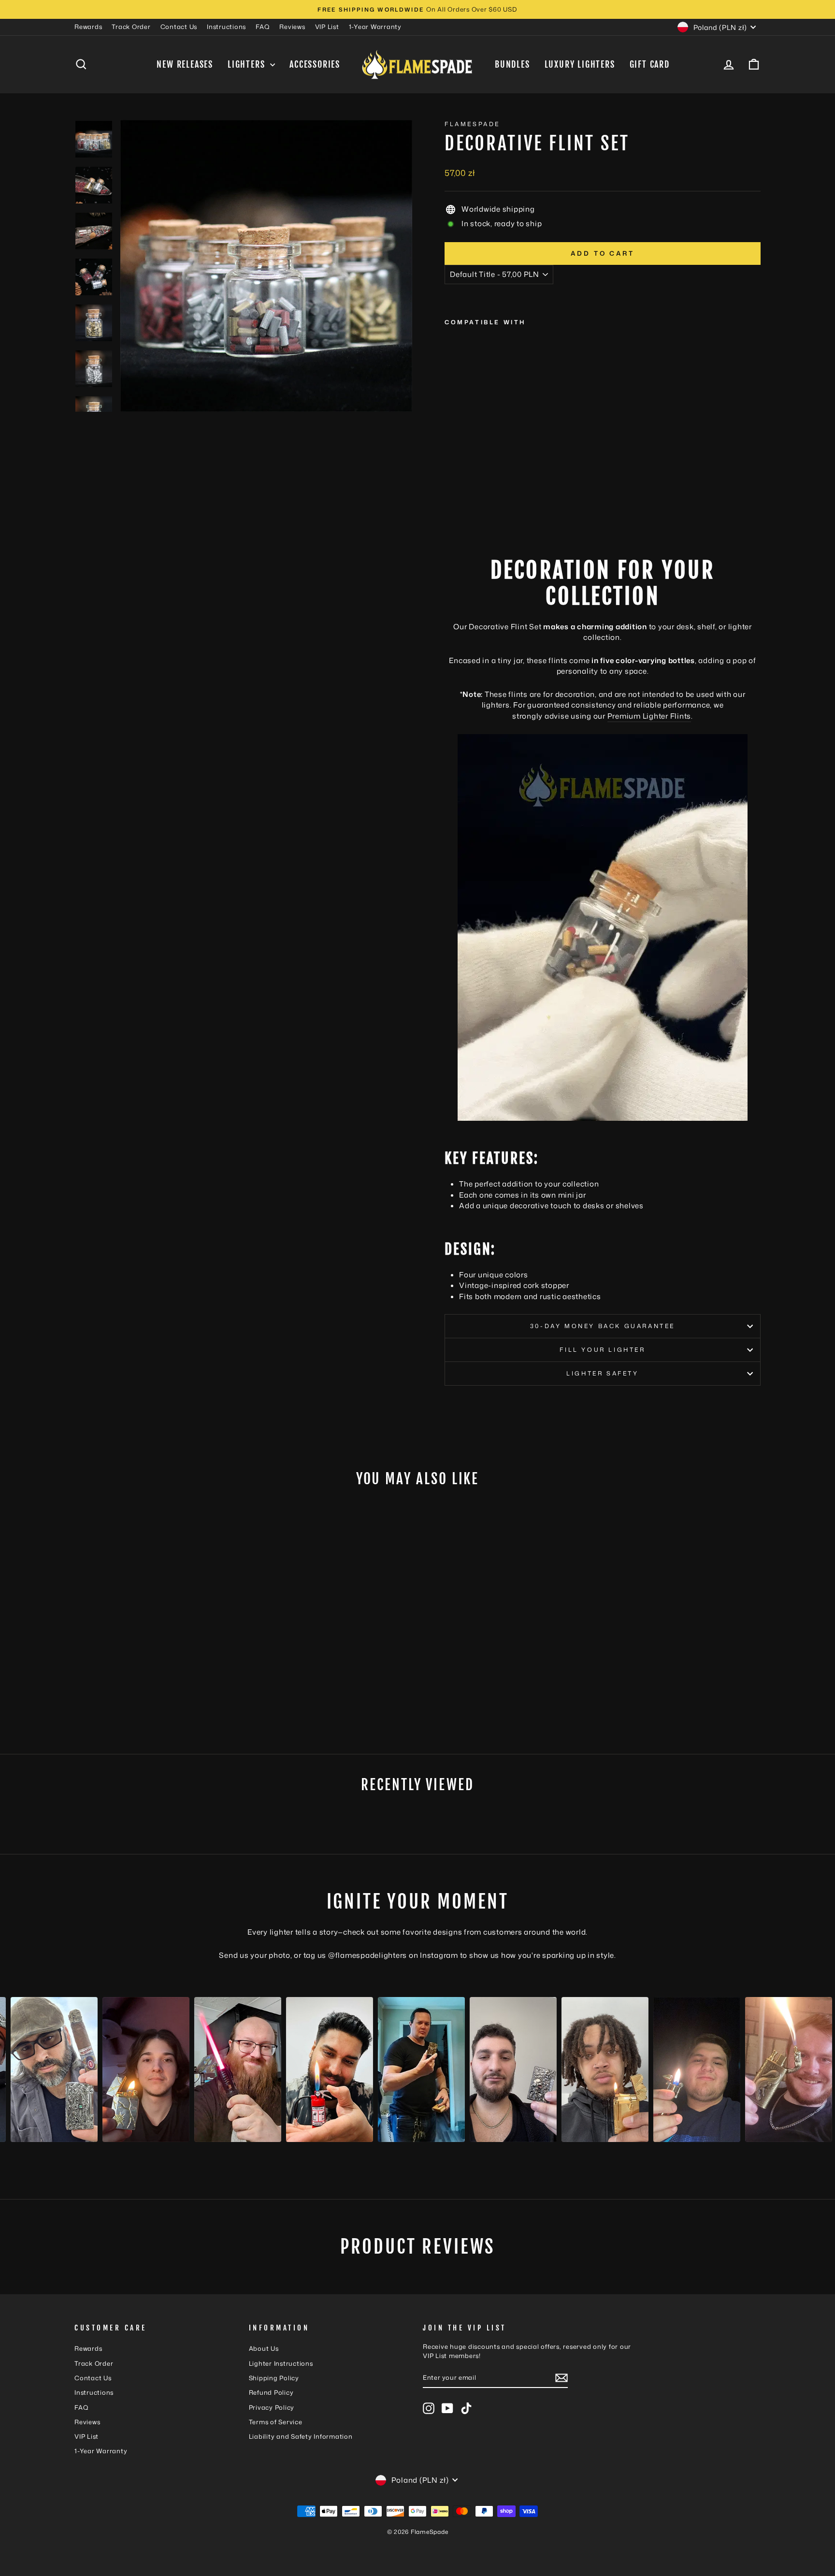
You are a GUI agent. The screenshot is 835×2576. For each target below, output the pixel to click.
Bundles (512, 64)
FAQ (263, 27)
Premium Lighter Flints (649, 716)
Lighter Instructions (281, 2363)
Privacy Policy (272, 2407)
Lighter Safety (602, 1373)
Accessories (315, 64)
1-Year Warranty (375, 27)
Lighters (248, 64)
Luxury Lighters (580, 64)
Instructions (226, 27)
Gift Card (650, 64)
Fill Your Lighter (602, 1350)
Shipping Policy (274, 2378)
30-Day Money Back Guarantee (603, 1326)
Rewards (88, 27)
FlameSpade (472, 124)
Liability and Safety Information (301, 2436)
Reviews (292, 27)
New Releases (185, 64)
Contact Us (179, 27)
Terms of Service (276, 2422)
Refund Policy (271, 2392)
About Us (264, 2348)
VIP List (327, 27)
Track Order (131, 27)
